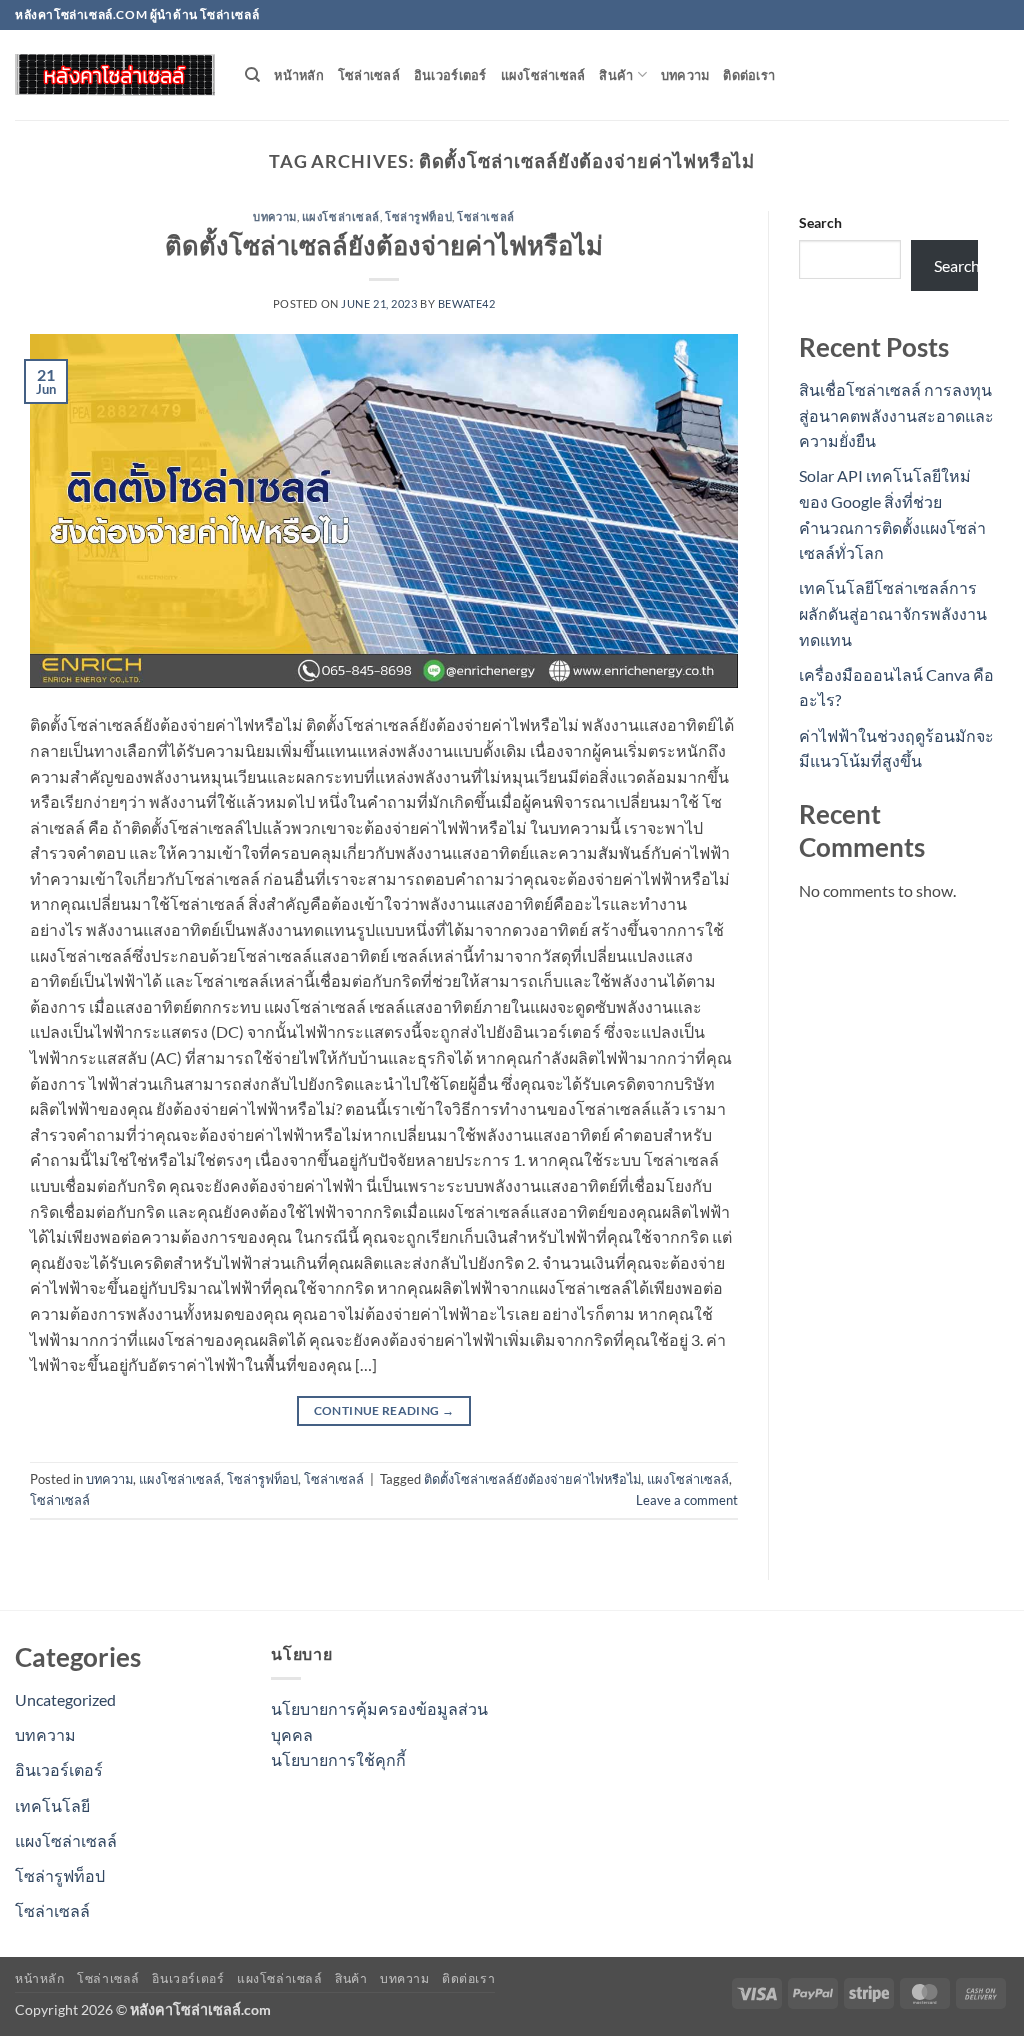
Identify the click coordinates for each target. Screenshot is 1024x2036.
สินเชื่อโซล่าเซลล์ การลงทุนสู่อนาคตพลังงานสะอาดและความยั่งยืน (896, 415)
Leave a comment (687, 1500)
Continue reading (384, 1410)
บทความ (685, 75)
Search (820, 222)
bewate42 (466, 303)
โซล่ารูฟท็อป (418, 216)
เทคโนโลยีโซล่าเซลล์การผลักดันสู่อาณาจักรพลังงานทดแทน (893, 613)
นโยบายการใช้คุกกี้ (338, 1759)
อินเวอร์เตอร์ (450, 75)
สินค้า (616, 75)
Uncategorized (65, 1699)
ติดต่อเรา (749, 75)
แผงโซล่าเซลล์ (543, 75)
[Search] (252, 75)
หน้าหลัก (299, 75)
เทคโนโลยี (52, 1805)
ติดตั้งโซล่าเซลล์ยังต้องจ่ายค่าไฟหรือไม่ (384, 245)
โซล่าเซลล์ (369, 75)
